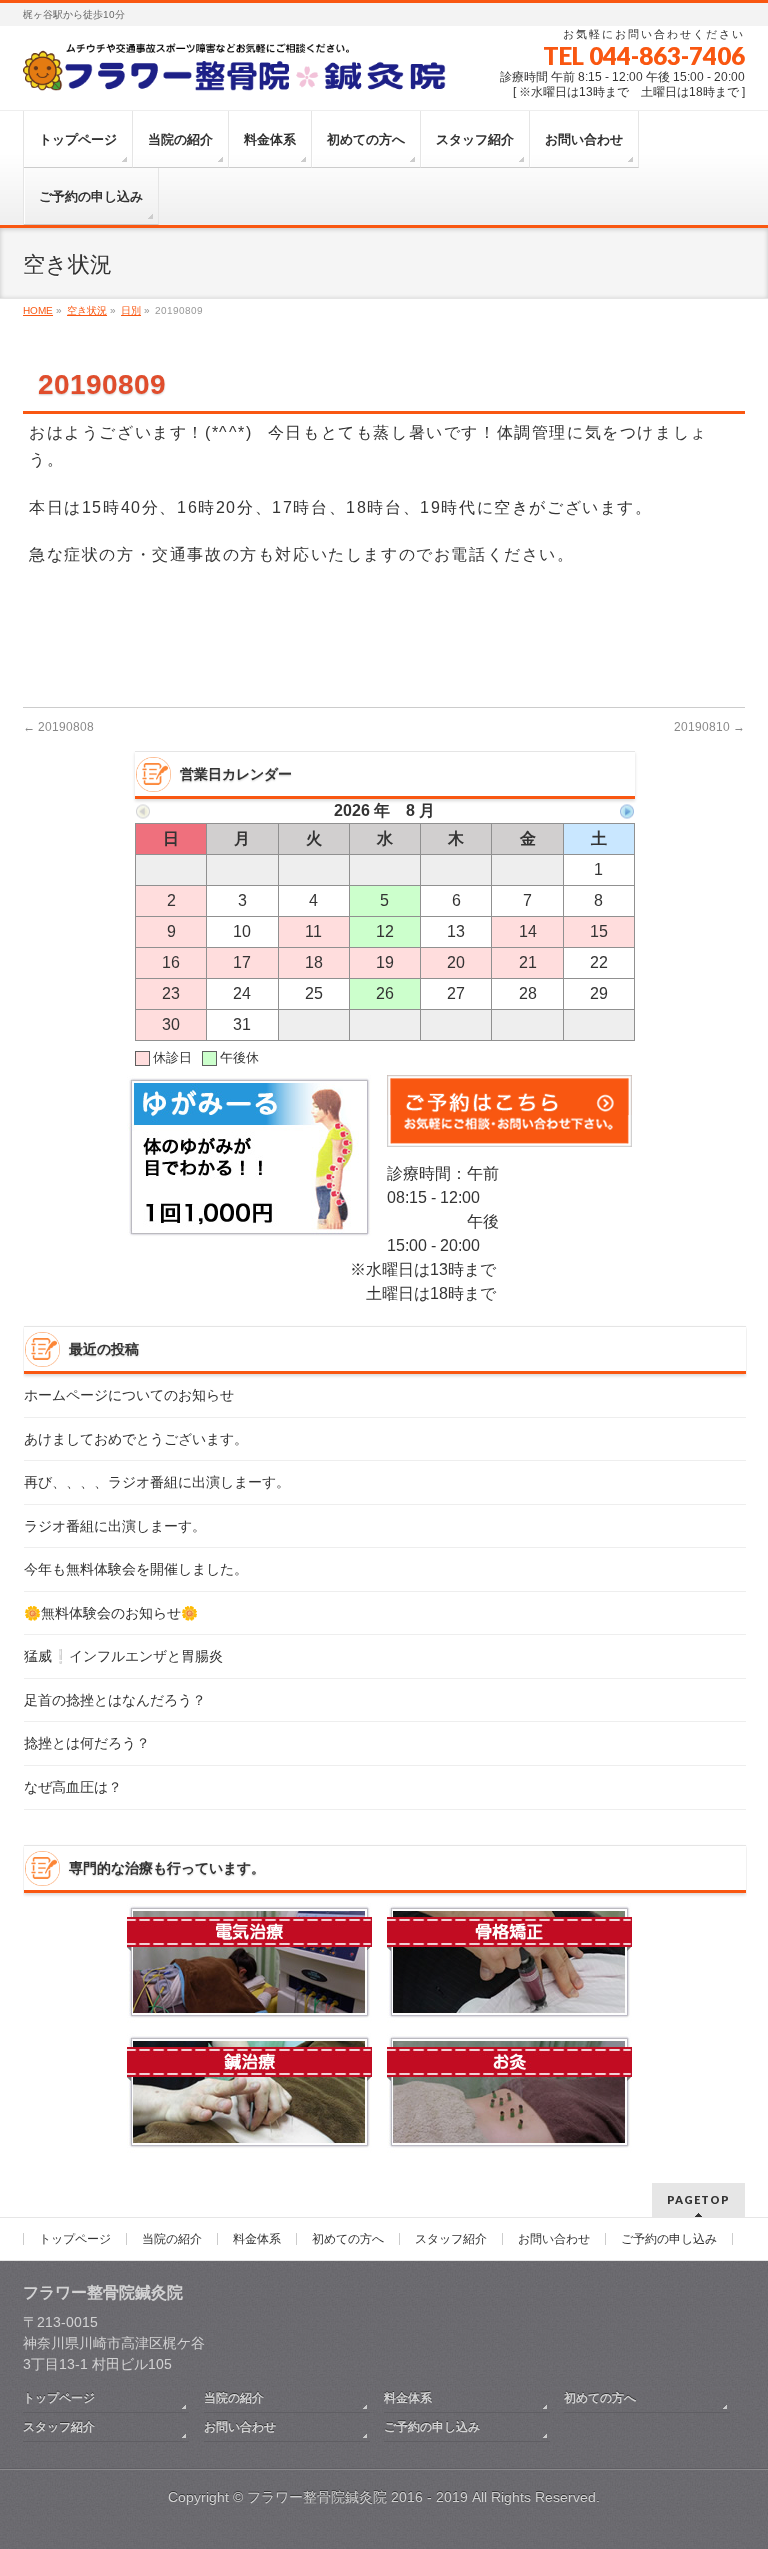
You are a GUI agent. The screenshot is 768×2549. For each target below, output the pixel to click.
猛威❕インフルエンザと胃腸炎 (123, 1656)
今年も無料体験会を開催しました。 (136, 1569)
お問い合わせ (554, 2239)
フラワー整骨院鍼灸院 (317, 2497)
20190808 (58, 727)
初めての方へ (348, 2239)
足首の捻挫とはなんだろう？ (115, 1700)
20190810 (709, 727)
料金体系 (257, 2239)
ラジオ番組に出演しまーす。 (115, 1526)
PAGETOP (698, 2199)
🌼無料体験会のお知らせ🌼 (111, 1613)
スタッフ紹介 (451, 2239)
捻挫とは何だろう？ (87, 1743)
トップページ (75, 2239)
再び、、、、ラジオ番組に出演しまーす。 (157, 1482)
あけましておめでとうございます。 (136, 1439)
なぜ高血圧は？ (73, 1787)
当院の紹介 (172, 2239)
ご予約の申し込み (669, 2239)
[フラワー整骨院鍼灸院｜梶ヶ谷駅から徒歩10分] (237, 71)
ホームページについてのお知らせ (129, 1395)
